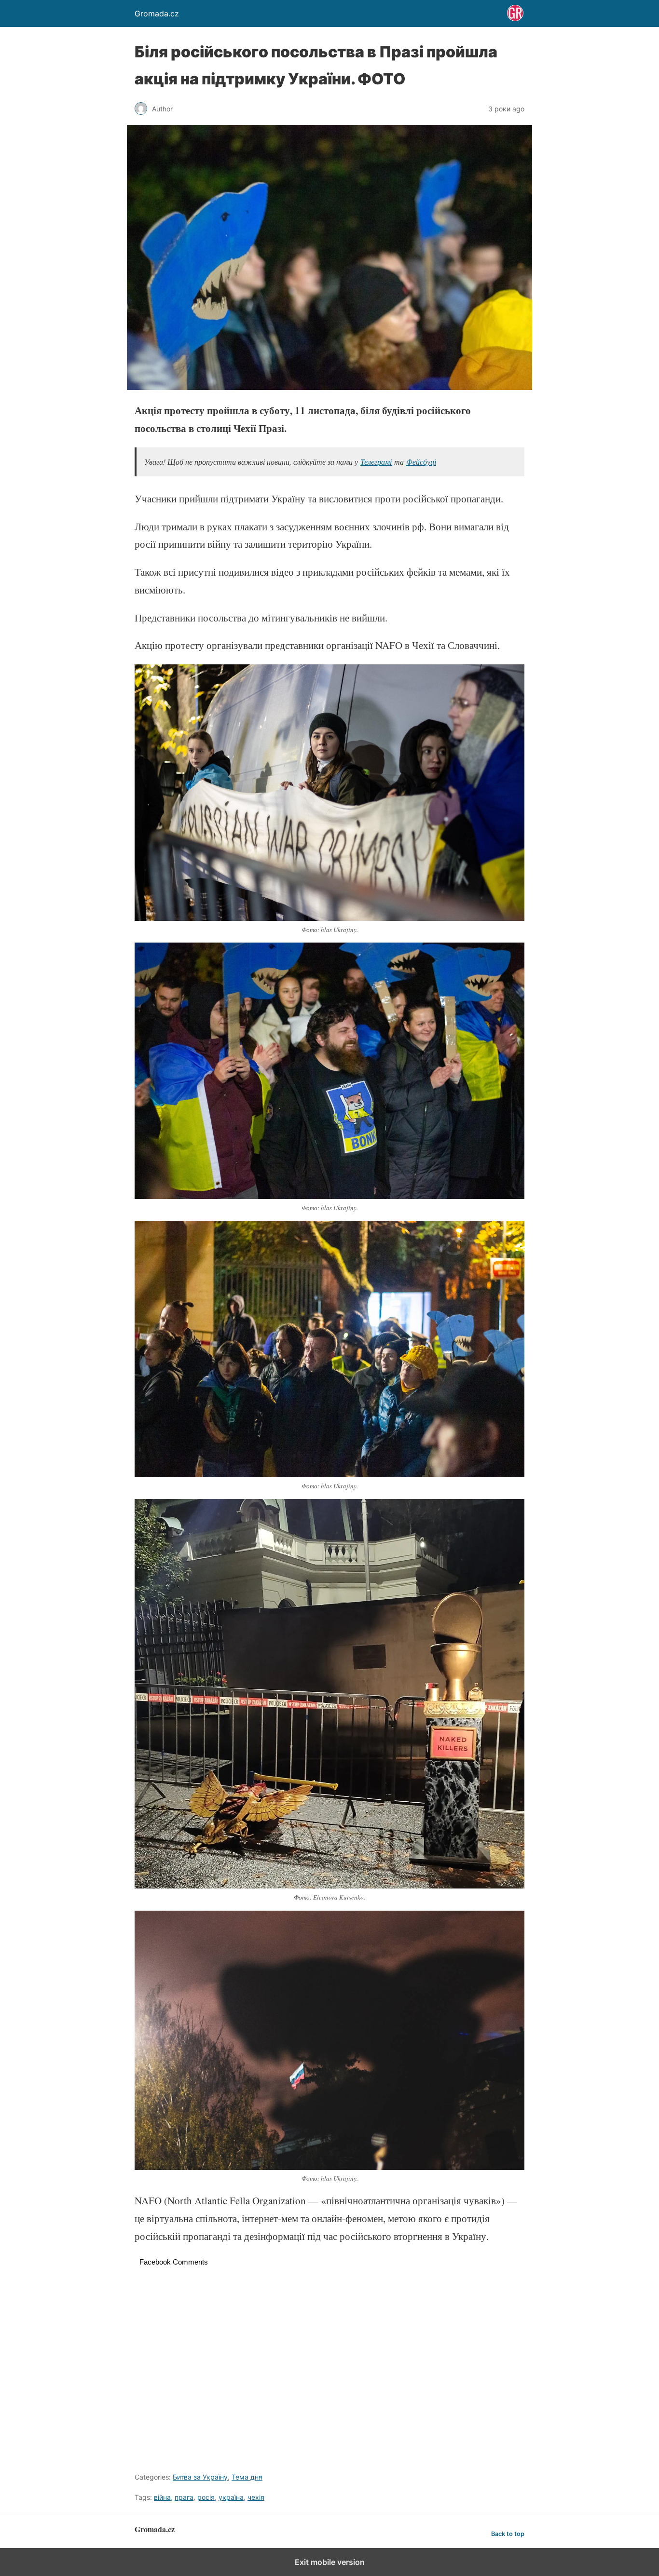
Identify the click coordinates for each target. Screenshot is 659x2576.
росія (206, 2497)
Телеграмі (376, 462)
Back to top (508, 2534)
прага (184, 2497)
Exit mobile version (330, 2562)
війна (162, 2497)
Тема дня (247, 2477)
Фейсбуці (421, 462)
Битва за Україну (200, 2477)
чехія (256, 2497)
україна (231, 2497)
